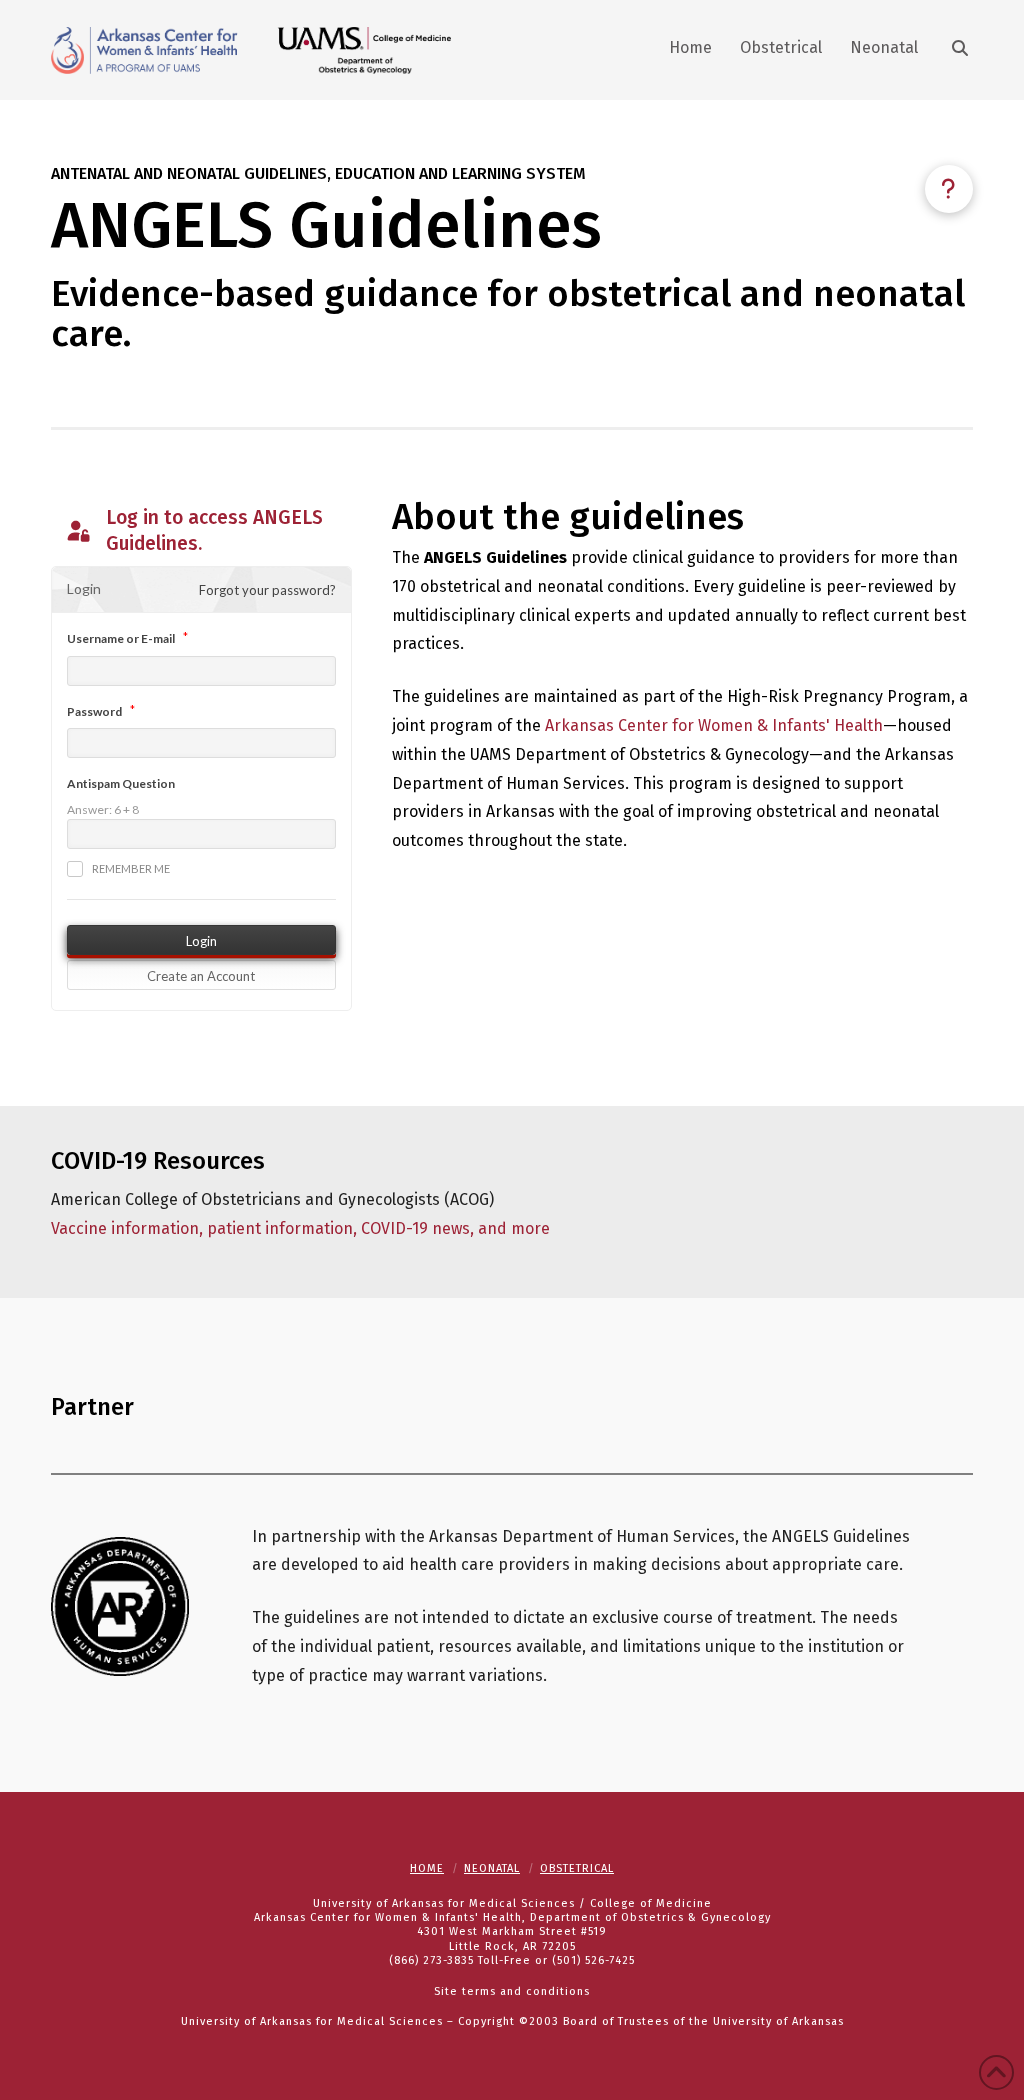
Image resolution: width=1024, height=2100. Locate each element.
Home (427, 1868)
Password (94, 711)
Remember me (131, 868)
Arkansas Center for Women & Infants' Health (714, 725)
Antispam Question (121, 783)
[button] (949, 189)
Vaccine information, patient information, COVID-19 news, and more (300, 1228)
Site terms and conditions (512, 1991)
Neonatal (492, 1868)
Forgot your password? (267, 590)
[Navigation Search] (952, 50)
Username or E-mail (121, 638)
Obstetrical (577, 1868)
